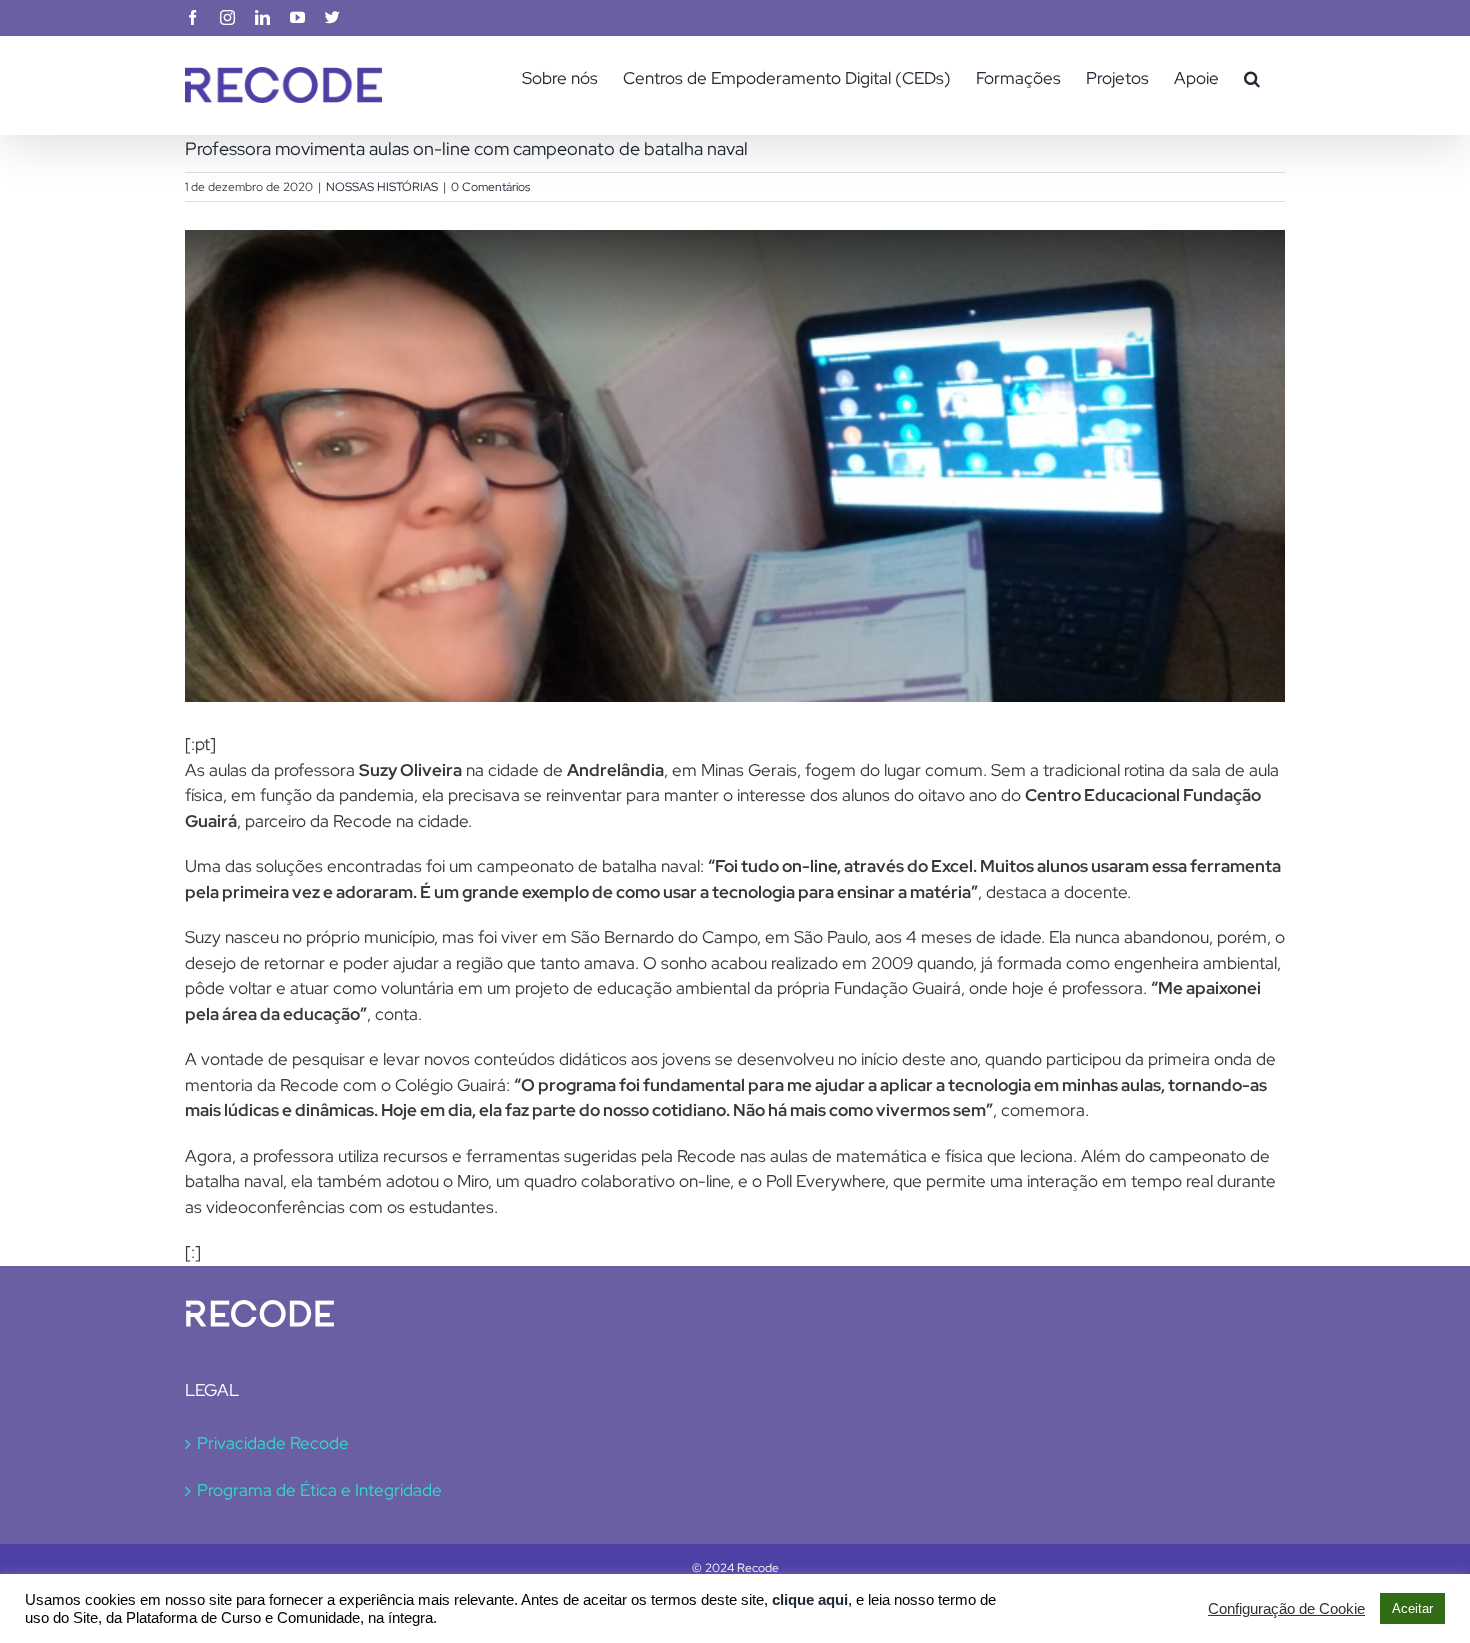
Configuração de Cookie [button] (1286, 1609)
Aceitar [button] (1412, 1608)
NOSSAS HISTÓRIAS (382, 187)
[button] (1252, 78)
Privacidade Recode (273, 1443)
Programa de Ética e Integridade (319, 1490)
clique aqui (810, 1600)
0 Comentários (490, 187)
